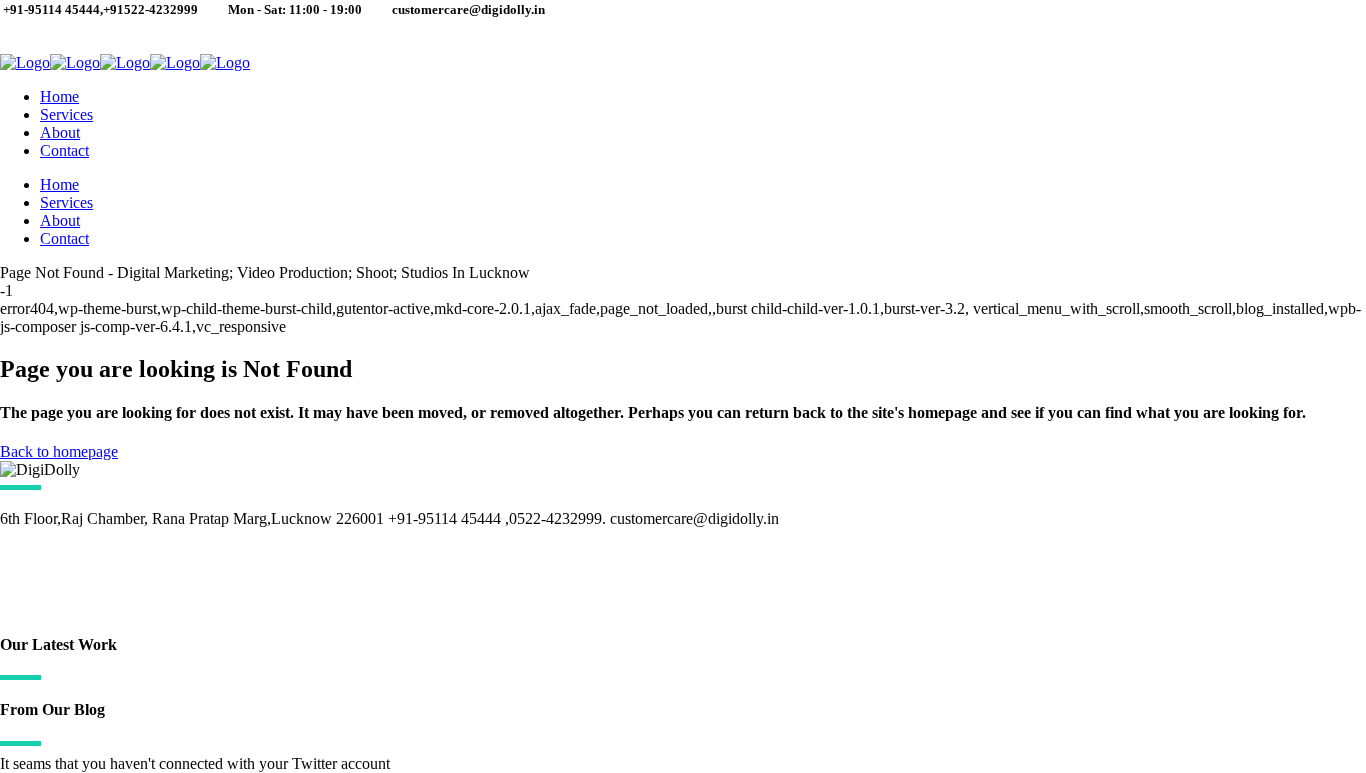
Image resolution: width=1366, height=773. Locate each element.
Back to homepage (59, 451)
